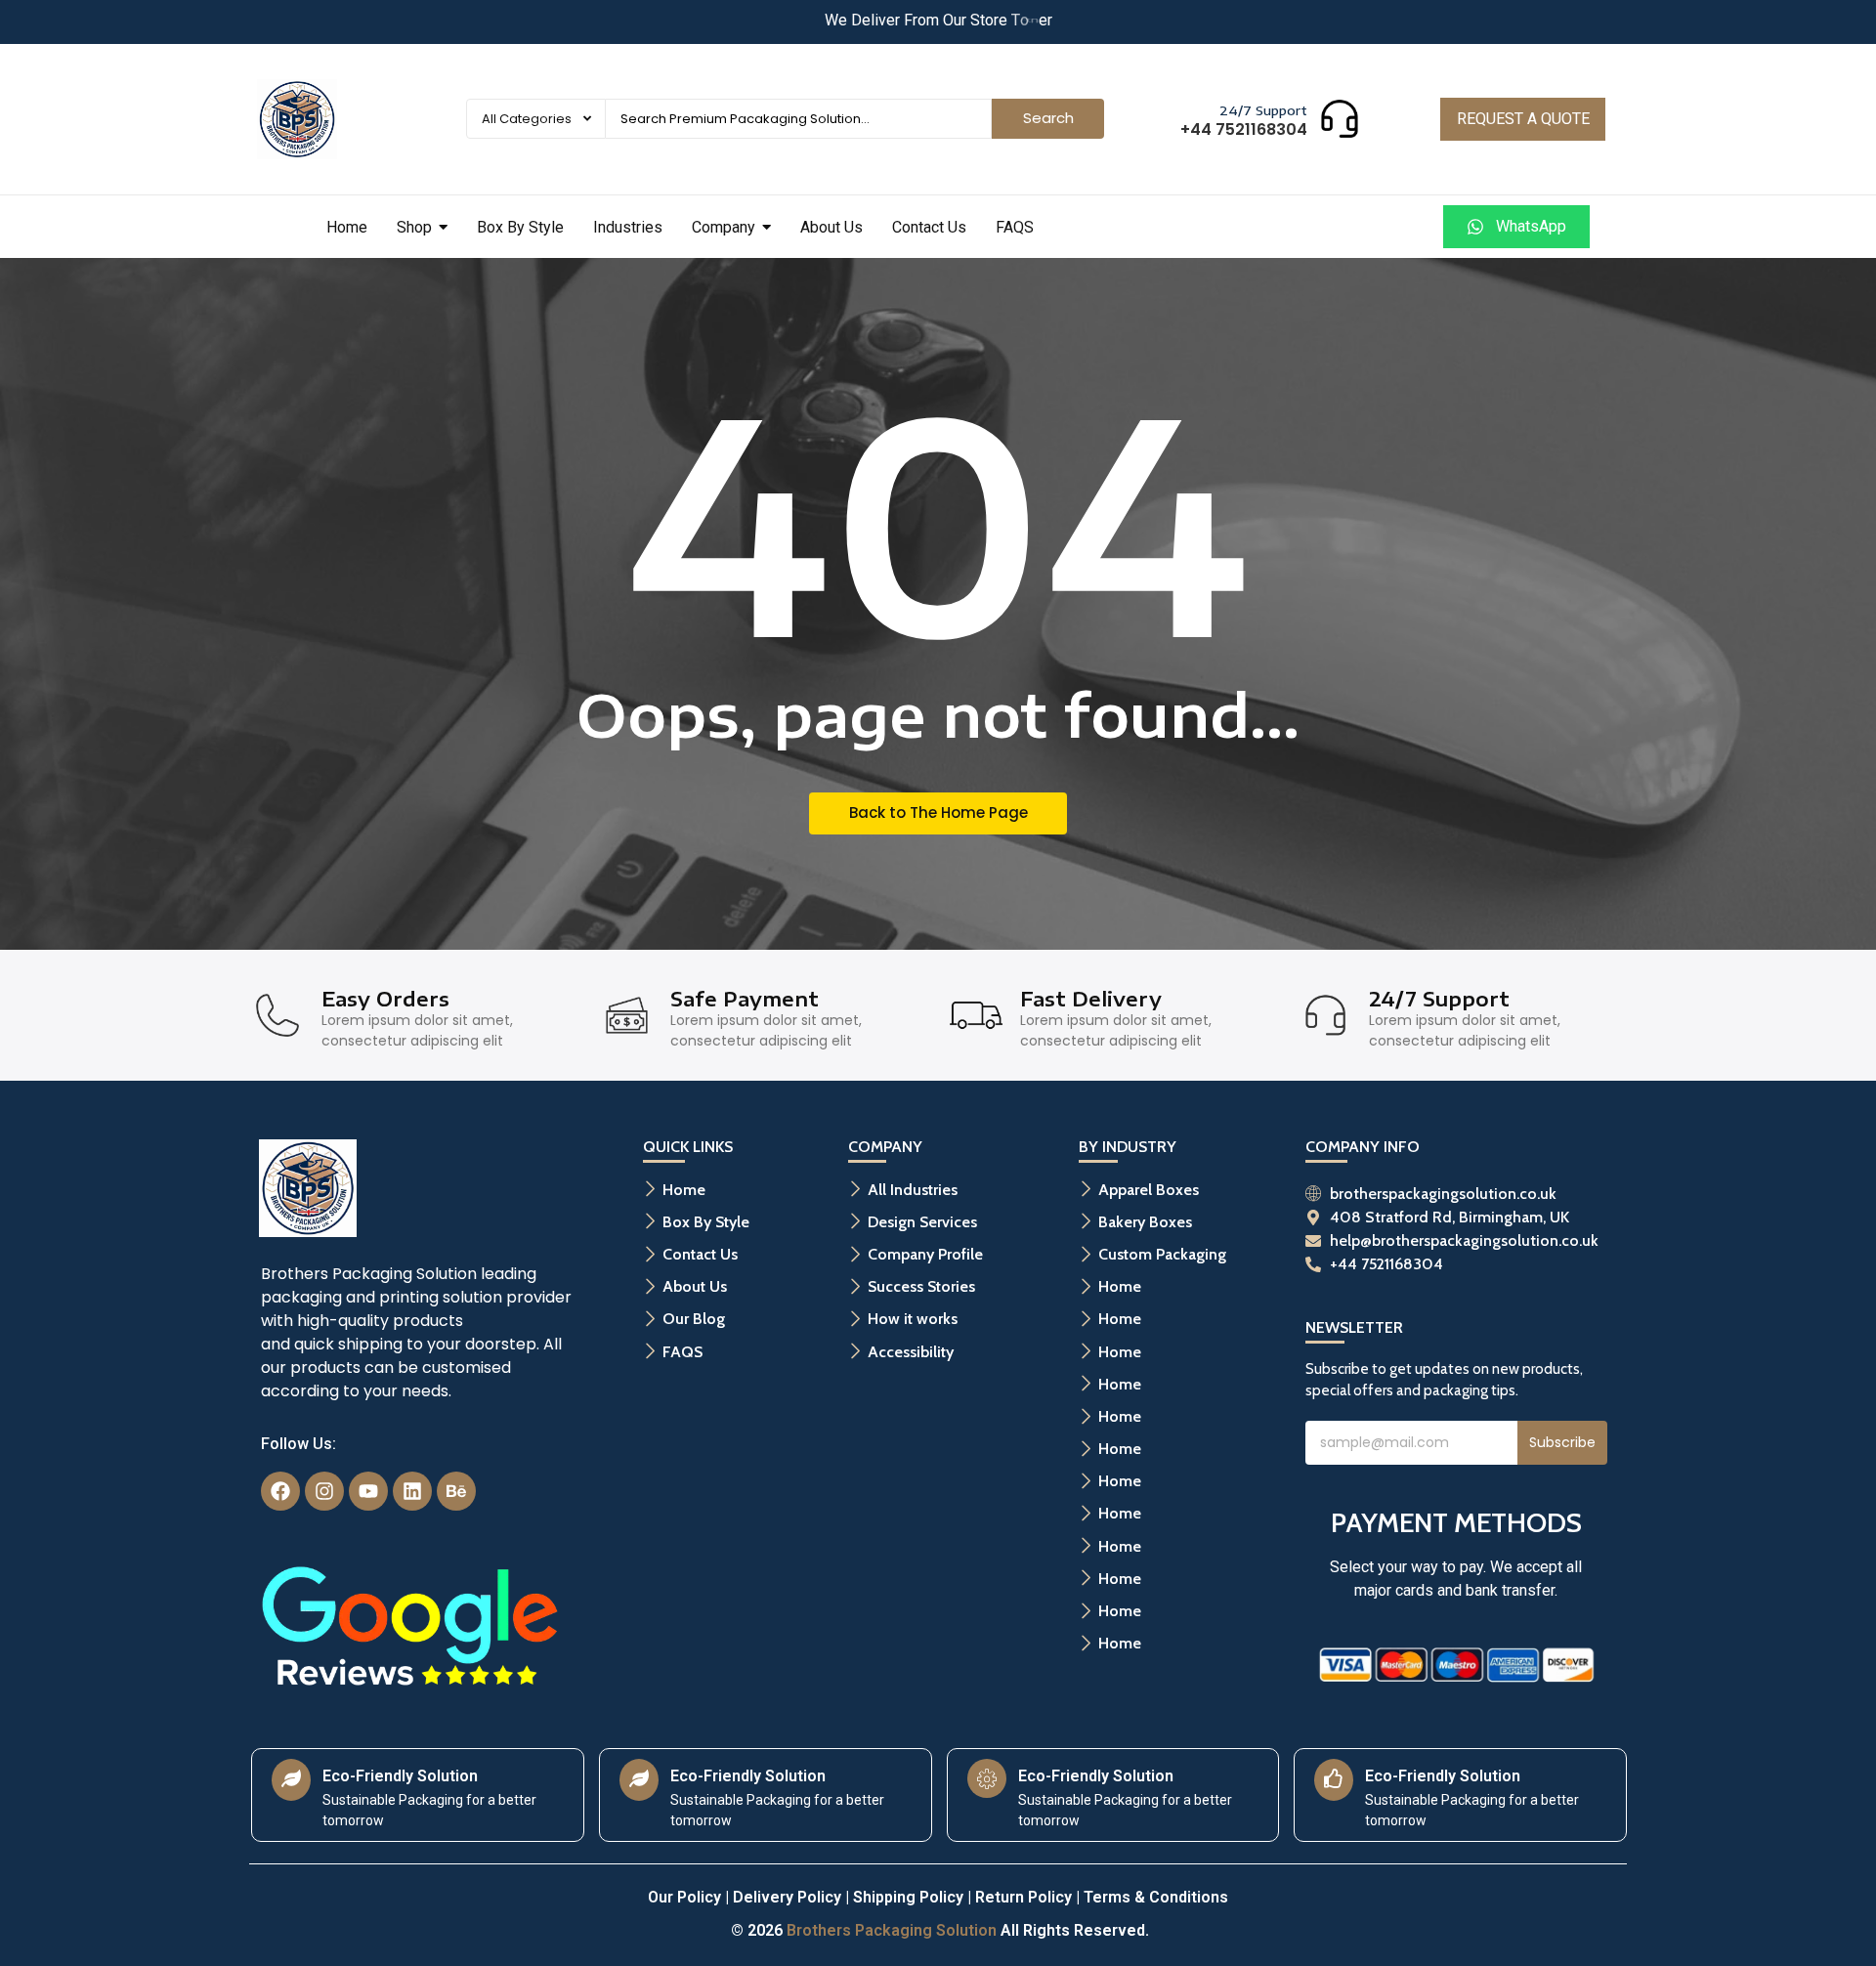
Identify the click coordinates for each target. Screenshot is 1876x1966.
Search (1048, 118)
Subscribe (1562, 1442)
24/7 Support (1263, 110)
